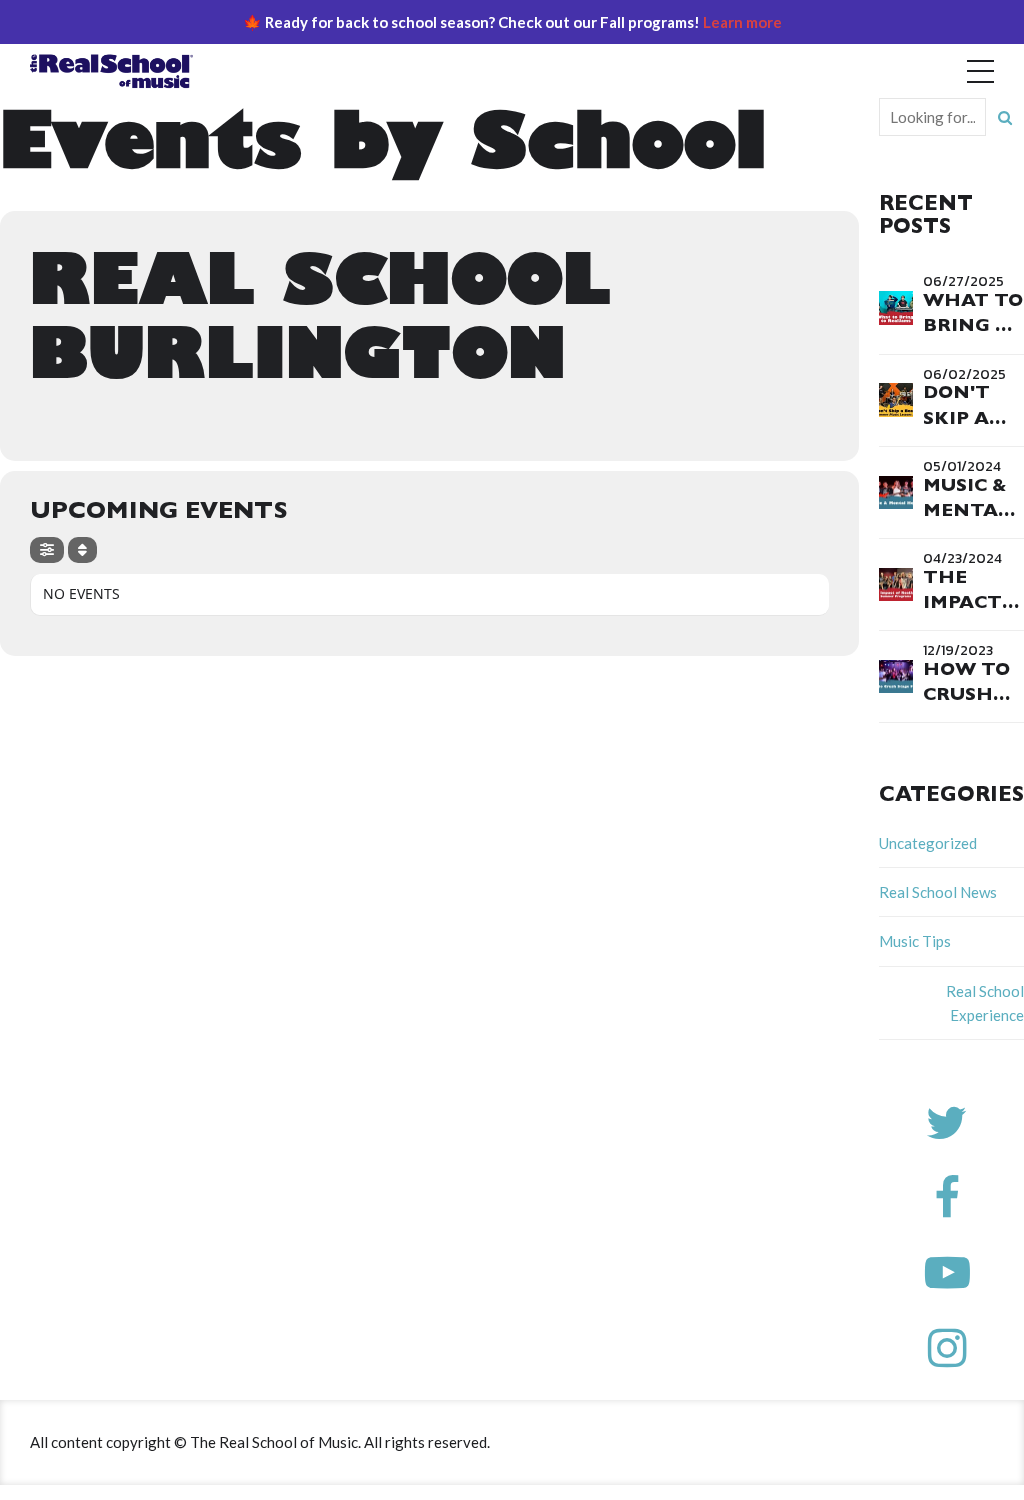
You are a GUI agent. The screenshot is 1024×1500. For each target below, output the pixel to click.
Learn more (742, 22)
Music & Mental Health (966, 513)
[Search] (1005, 117)
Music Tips (915, 941)
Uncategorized (928, 843)
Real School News (938, 892)
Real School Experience (985, 1003)
